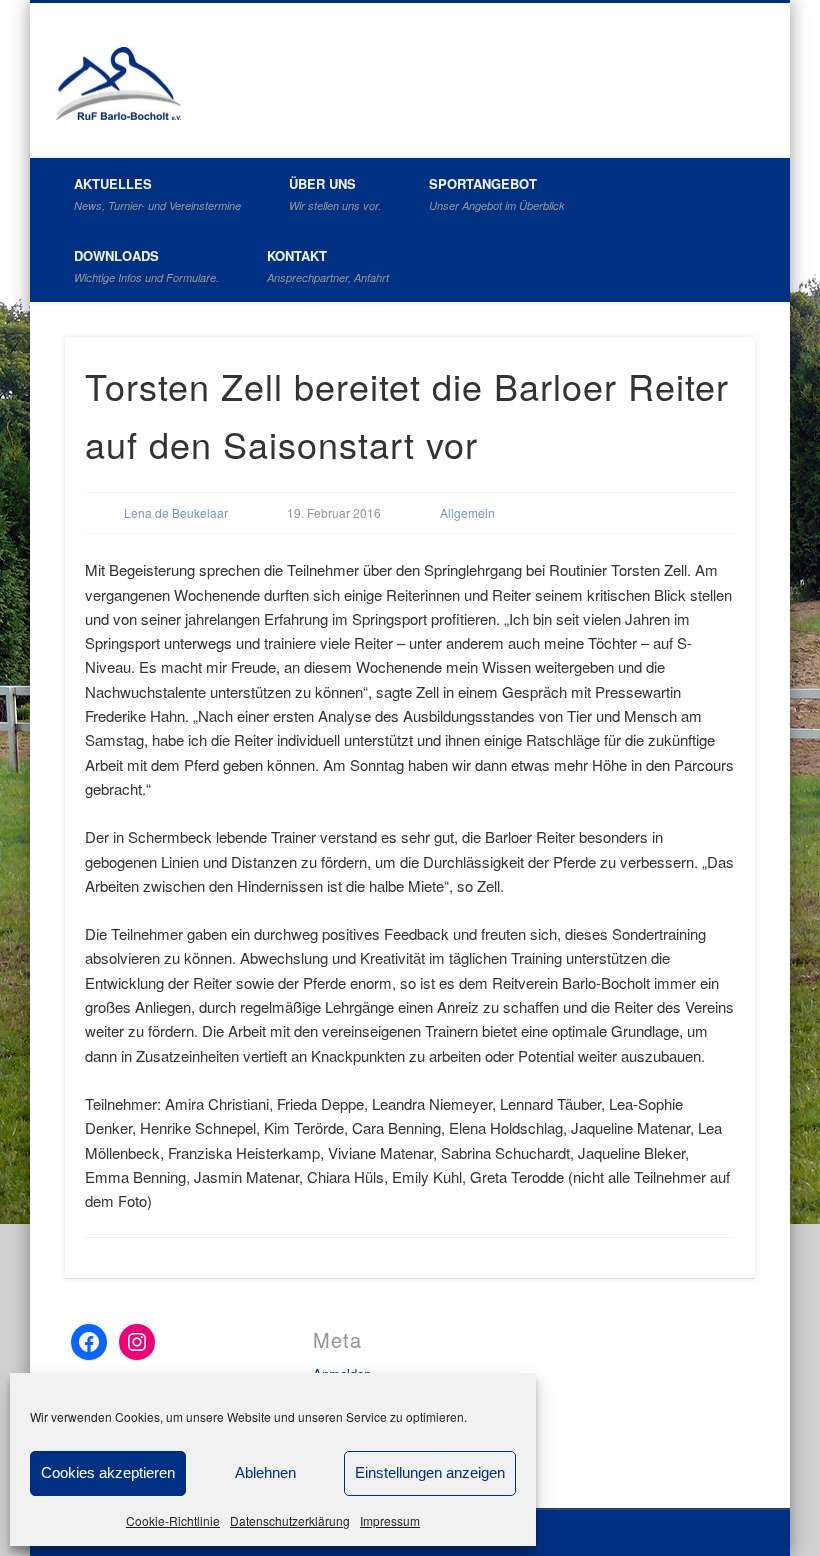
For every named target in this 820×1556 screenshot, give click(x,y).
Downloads (146, 265)
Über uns (335, 193)
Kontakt (328, 265)
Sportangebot (497, 193)
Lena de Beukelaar (176, 512)
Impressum (390, 1520)
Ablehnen (265, 1472)
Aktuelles (157, 193)
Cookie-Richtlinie (173, 1520)
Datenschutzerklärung (290, 1520)
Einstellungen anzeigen (430, 1472)
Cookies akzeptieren (108, 1472)
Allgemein (467, 512)
